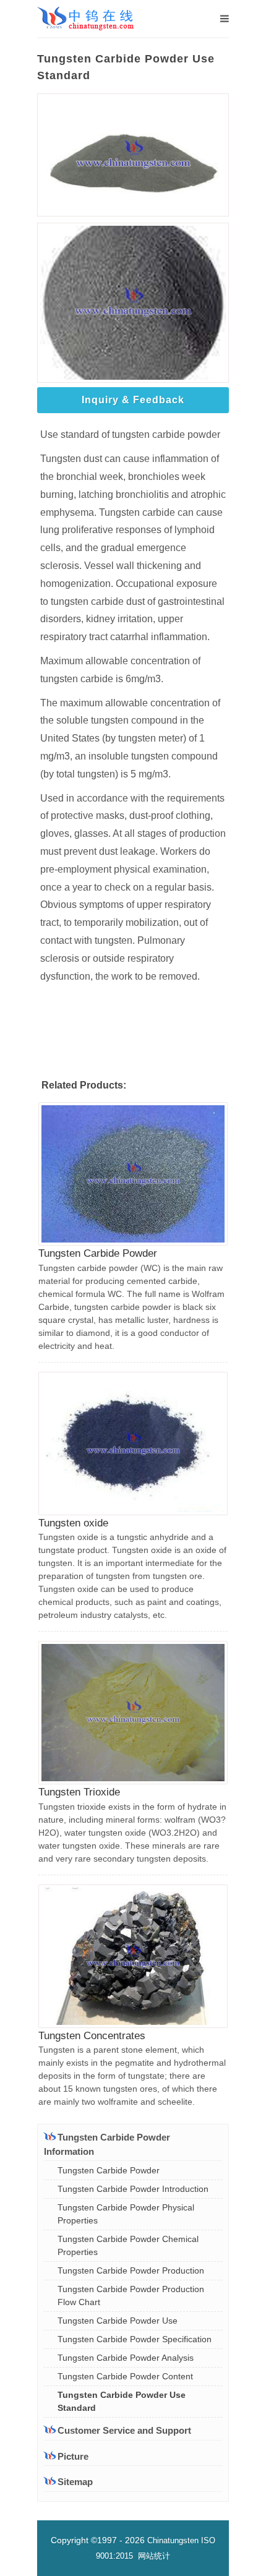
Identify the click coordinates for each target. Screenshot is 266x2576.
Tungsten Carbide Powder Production (131, 2270)
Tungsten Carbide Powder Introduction (133, 2189)
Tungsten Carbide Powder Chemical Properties (128, 2245)
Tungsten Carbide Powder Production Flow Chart (131, 2296)
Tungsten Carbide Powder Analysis (126, 2358)
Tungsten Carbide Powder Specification (135, 2339)
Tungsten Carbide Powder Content (125, 2376)
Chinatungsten (173, 2540)
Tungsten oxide (73, 1523)
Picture (73, 2456)
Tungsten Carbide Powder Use (118, 2321)
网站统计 (154, 2556)
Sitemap (75, 2482)
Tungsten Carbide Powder (98, 1253)
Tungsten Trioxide (79, 1792)
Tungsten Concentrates (92, 2036)
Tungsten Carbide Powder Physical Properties (126, 2214)
